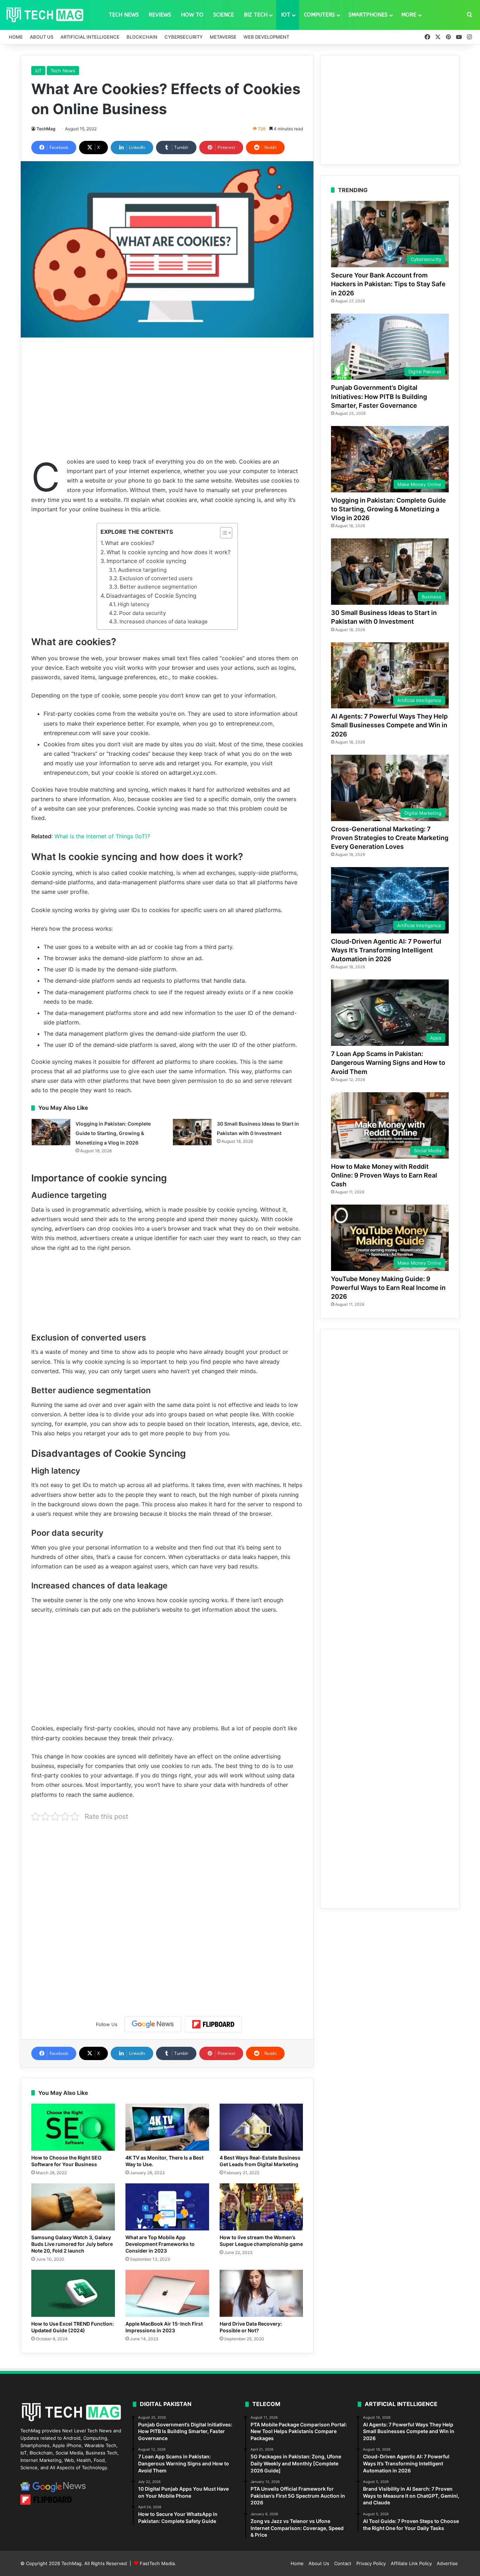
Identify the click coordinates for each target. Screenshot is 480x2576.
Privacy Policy (371, 2563)
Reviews (160, 15)
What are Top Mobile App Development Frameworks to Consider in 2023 (160, 2244)
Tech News (124, 15)
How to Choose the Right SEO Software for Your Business (66, 2161)
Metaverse (223, 37)
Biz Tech (256, 15)
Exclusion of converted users (156, 578)
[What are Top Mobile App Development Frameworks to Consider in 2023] (167, 2207)
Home (16, 37)
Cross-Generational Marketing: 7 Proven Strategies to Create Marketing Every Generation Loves (390, 838)
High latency (134, 604)
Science (224, 15)
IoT (286, 15)
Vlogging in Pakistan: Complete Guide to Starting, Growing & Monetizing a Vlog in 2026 (113, 1133)
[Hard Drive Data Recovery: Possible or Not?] (261, 2293)
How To (192, 15)
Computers (319, 15)
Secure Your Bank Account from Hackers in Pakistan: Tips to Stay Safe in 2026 (388, 284)
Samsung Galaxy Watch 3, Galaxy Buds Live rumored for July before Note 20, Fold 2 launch (72, 2244)
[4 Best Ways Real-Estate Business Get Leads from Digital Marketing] (261, 2127)
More (409, 15)
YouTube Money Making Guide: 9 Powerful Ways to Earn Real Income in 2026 (388, 1288)
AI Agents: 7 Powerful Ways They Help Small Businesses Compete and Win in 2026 (389, 725)
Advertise (447, 2563)
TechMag (46, 129)
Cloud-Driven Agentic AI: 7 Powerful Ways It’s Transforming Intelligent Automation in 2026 (386, 950)
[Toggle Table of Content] (223, 533)
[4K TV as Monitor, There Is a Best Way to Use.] (167, 2127)
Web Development (266, 37)
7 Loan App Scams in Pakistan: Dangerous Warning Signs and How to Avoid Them (388, 1063)
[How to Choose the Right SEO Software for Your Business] (73, 2127)
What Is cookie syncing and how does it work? (168, 552)
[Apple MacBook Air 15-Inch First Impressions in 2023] (167, 2293)
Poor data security (142, 613)
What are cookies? (130, 543)
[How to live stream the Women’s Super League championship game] (261, 2207)
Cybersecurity (184, 37)
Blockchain (142, 37)
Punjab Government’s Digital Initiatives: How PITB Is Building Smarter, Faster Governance (379, 396)
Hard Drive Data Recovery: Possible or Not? (251, 2327)
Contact (343, 2563)
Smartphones (368, 15)
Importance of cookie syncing (146, 561)
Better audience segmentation (158, 587)
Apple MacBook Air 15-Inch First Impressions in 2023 (164, 2327)
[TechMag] (45, 15)
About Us (42, 37)
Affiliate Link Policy (411, 2563)
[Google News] (153, 2024)
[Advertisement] (167, 397)
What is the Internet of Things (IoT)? (102, 836)
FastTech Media (157, 2563)
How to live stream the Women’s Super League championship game (261, 2241)
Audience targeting (142, 570)
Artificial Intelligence (90, 37)
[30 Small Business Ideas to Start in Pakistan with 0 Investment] (192, 1132)
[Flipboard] (213, 2024)
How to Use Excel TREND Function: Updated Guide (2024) (73, 2327)
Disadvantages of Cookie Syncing (151, 596)
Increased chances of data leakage (164, 621)
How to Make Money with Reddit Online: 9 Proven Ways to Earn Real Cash (384, 1175)
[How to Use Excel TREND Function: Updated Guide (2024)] (73, 2293)
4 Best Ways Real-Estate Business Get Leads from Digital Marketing (260, 2161)
